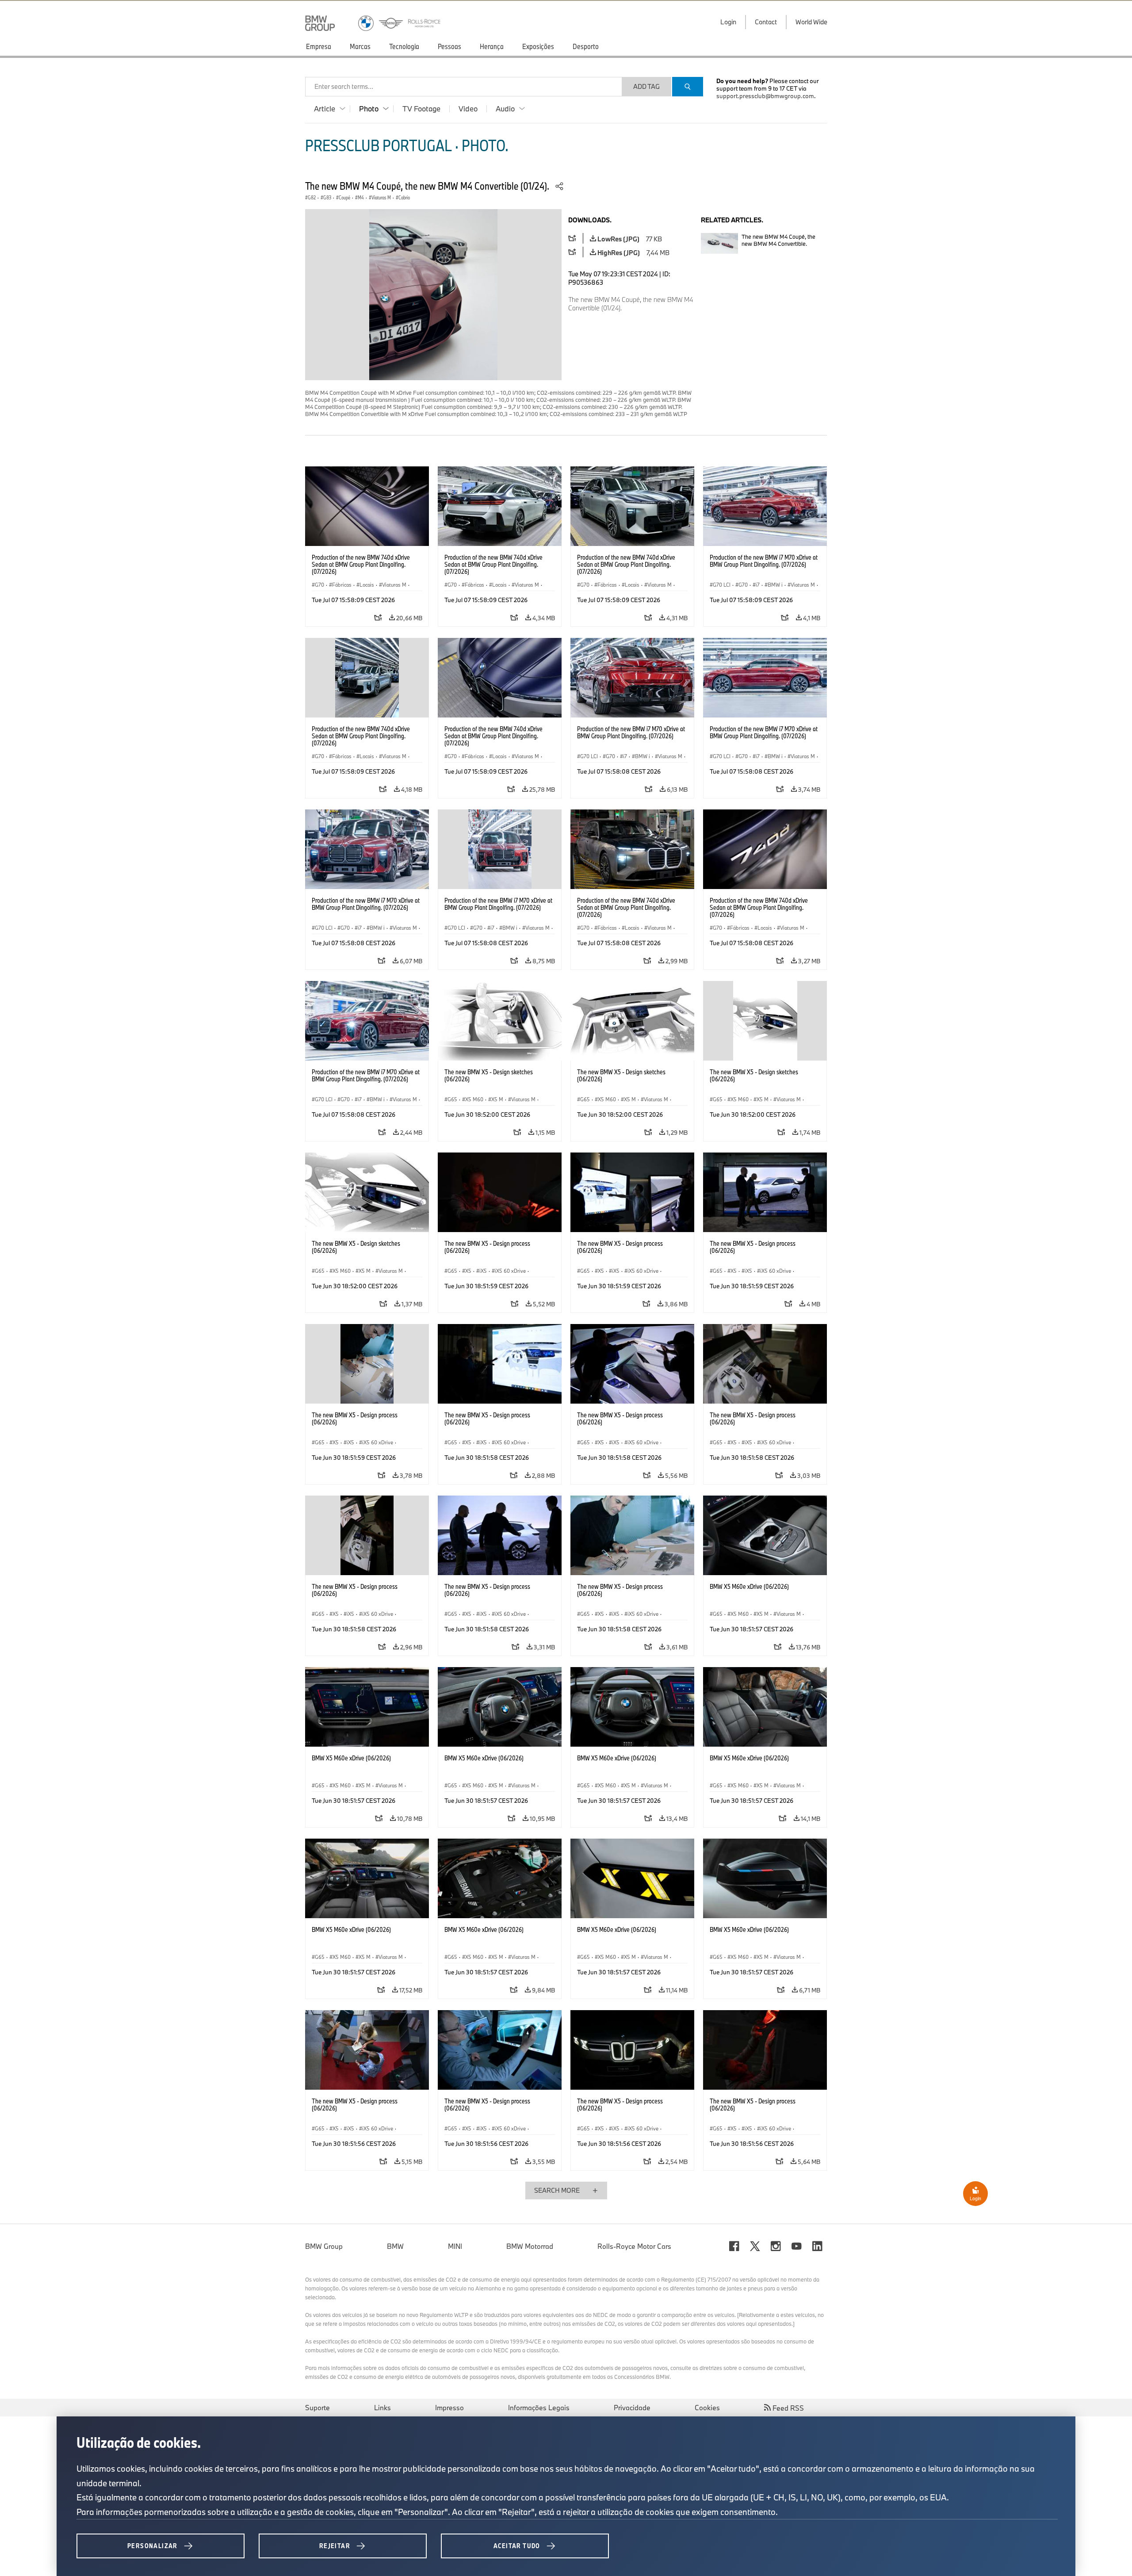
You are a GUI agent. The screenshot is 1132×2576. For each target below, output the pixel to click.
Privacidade (632, 2408)
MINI (455, 2246)
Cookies (707, 2408)
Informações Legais (539, 2408)
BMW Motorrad (530, 2246)
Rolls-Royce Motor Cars (634, 2246)
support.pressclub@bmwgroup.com (765, 96)
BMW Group (324, 2246)
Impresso (449, 2408)
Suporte (317, 2408)
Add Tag (646, 86)
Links (382, 2408)
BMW (395, 2246)
